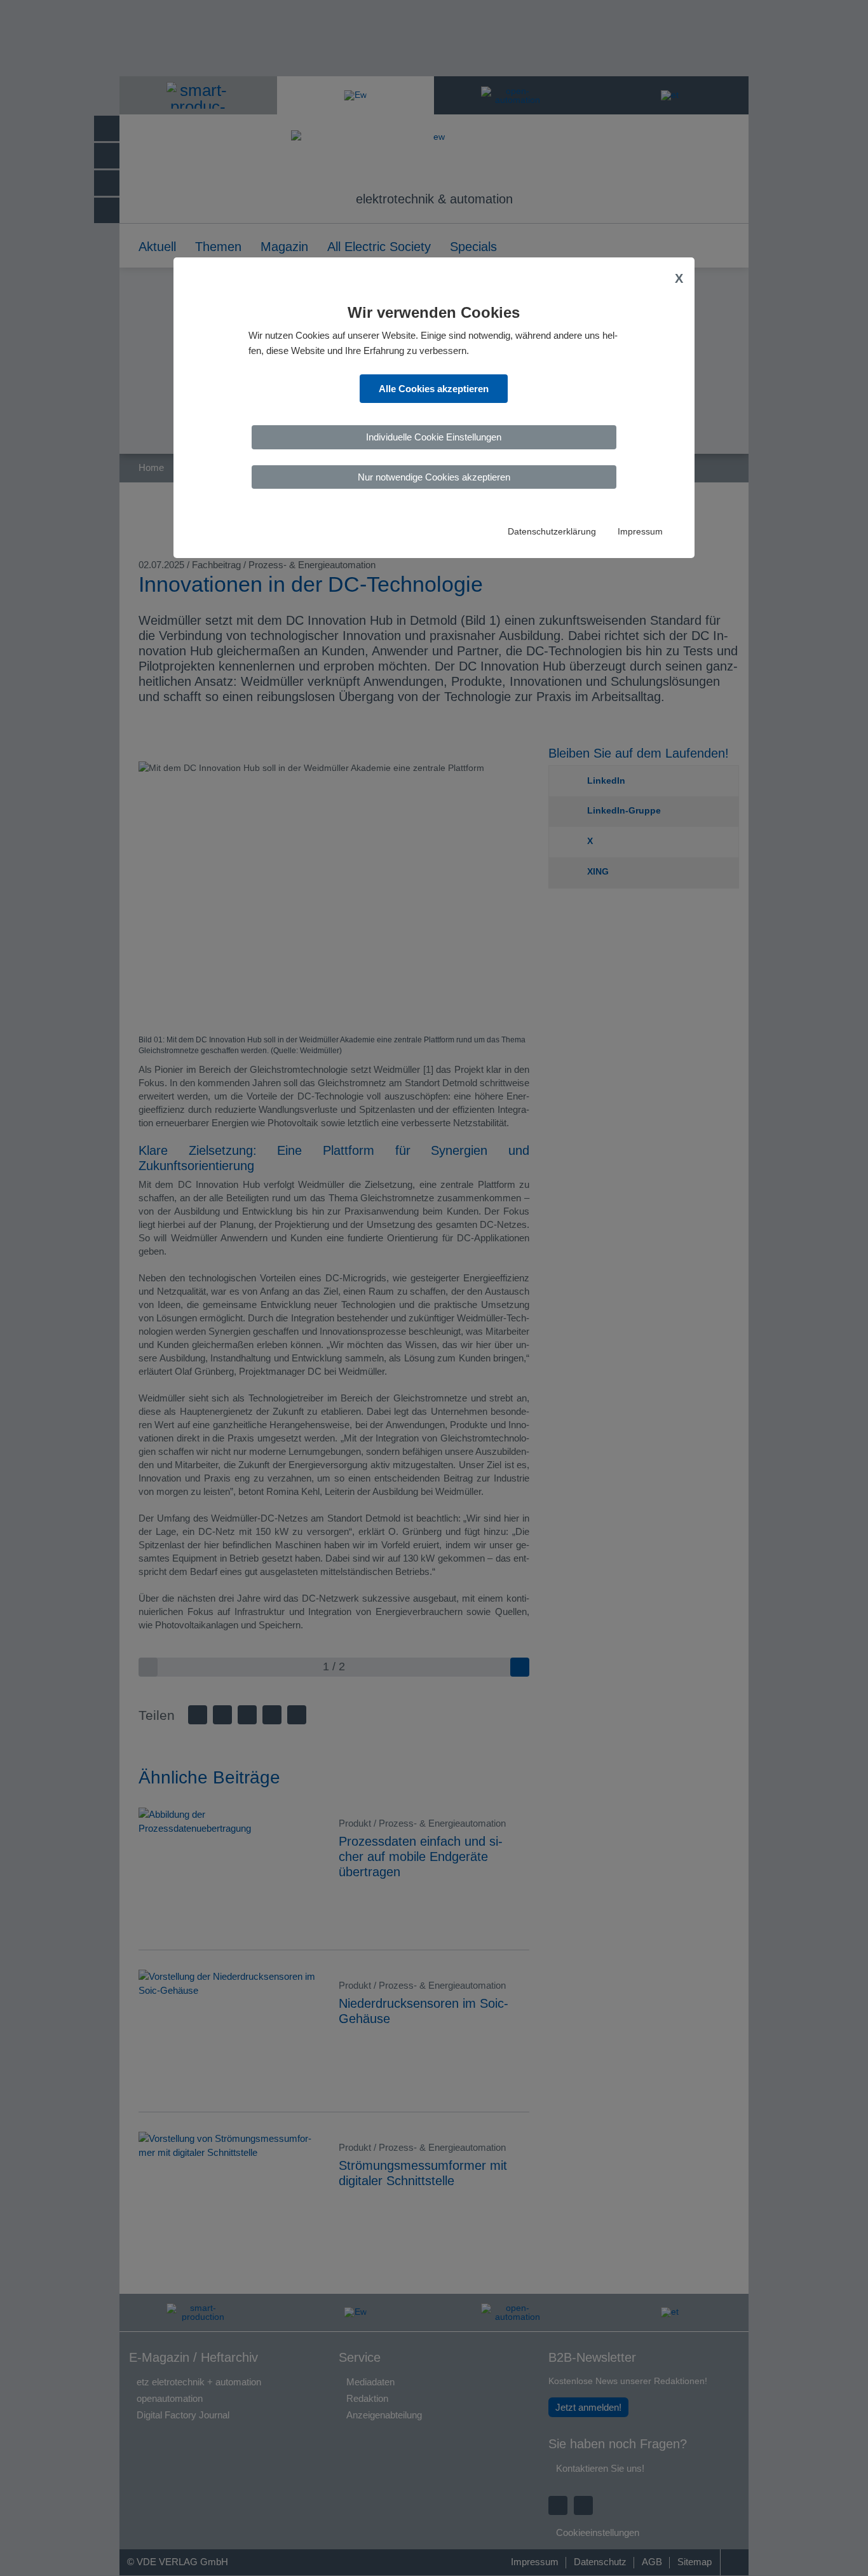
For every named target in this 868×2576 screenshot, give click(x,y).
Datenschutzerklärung (552, 532)
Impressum (640, 532)
